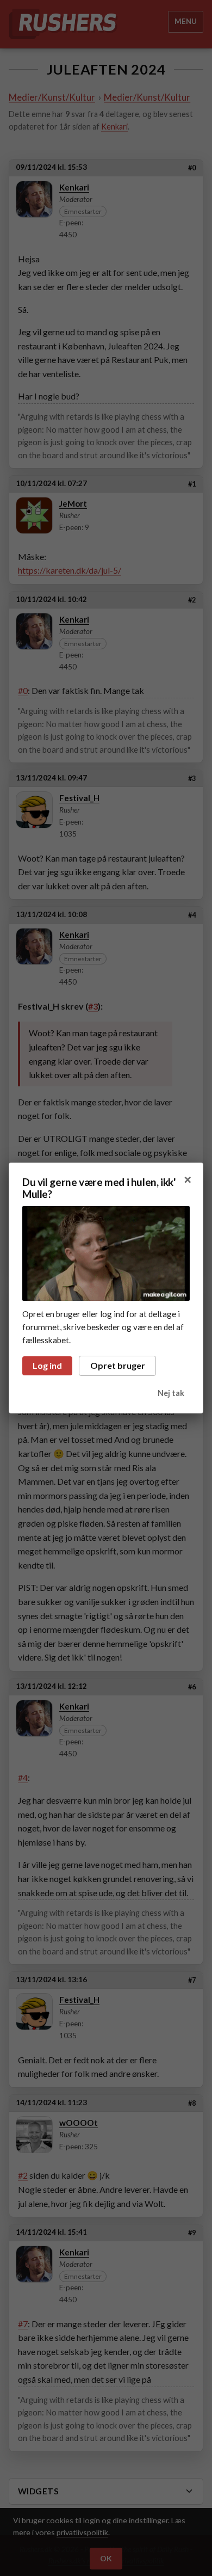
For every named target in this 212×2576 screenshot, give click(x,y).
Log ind (47, 1365)
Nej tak (171, 1393)
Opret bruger (118, 1365)
